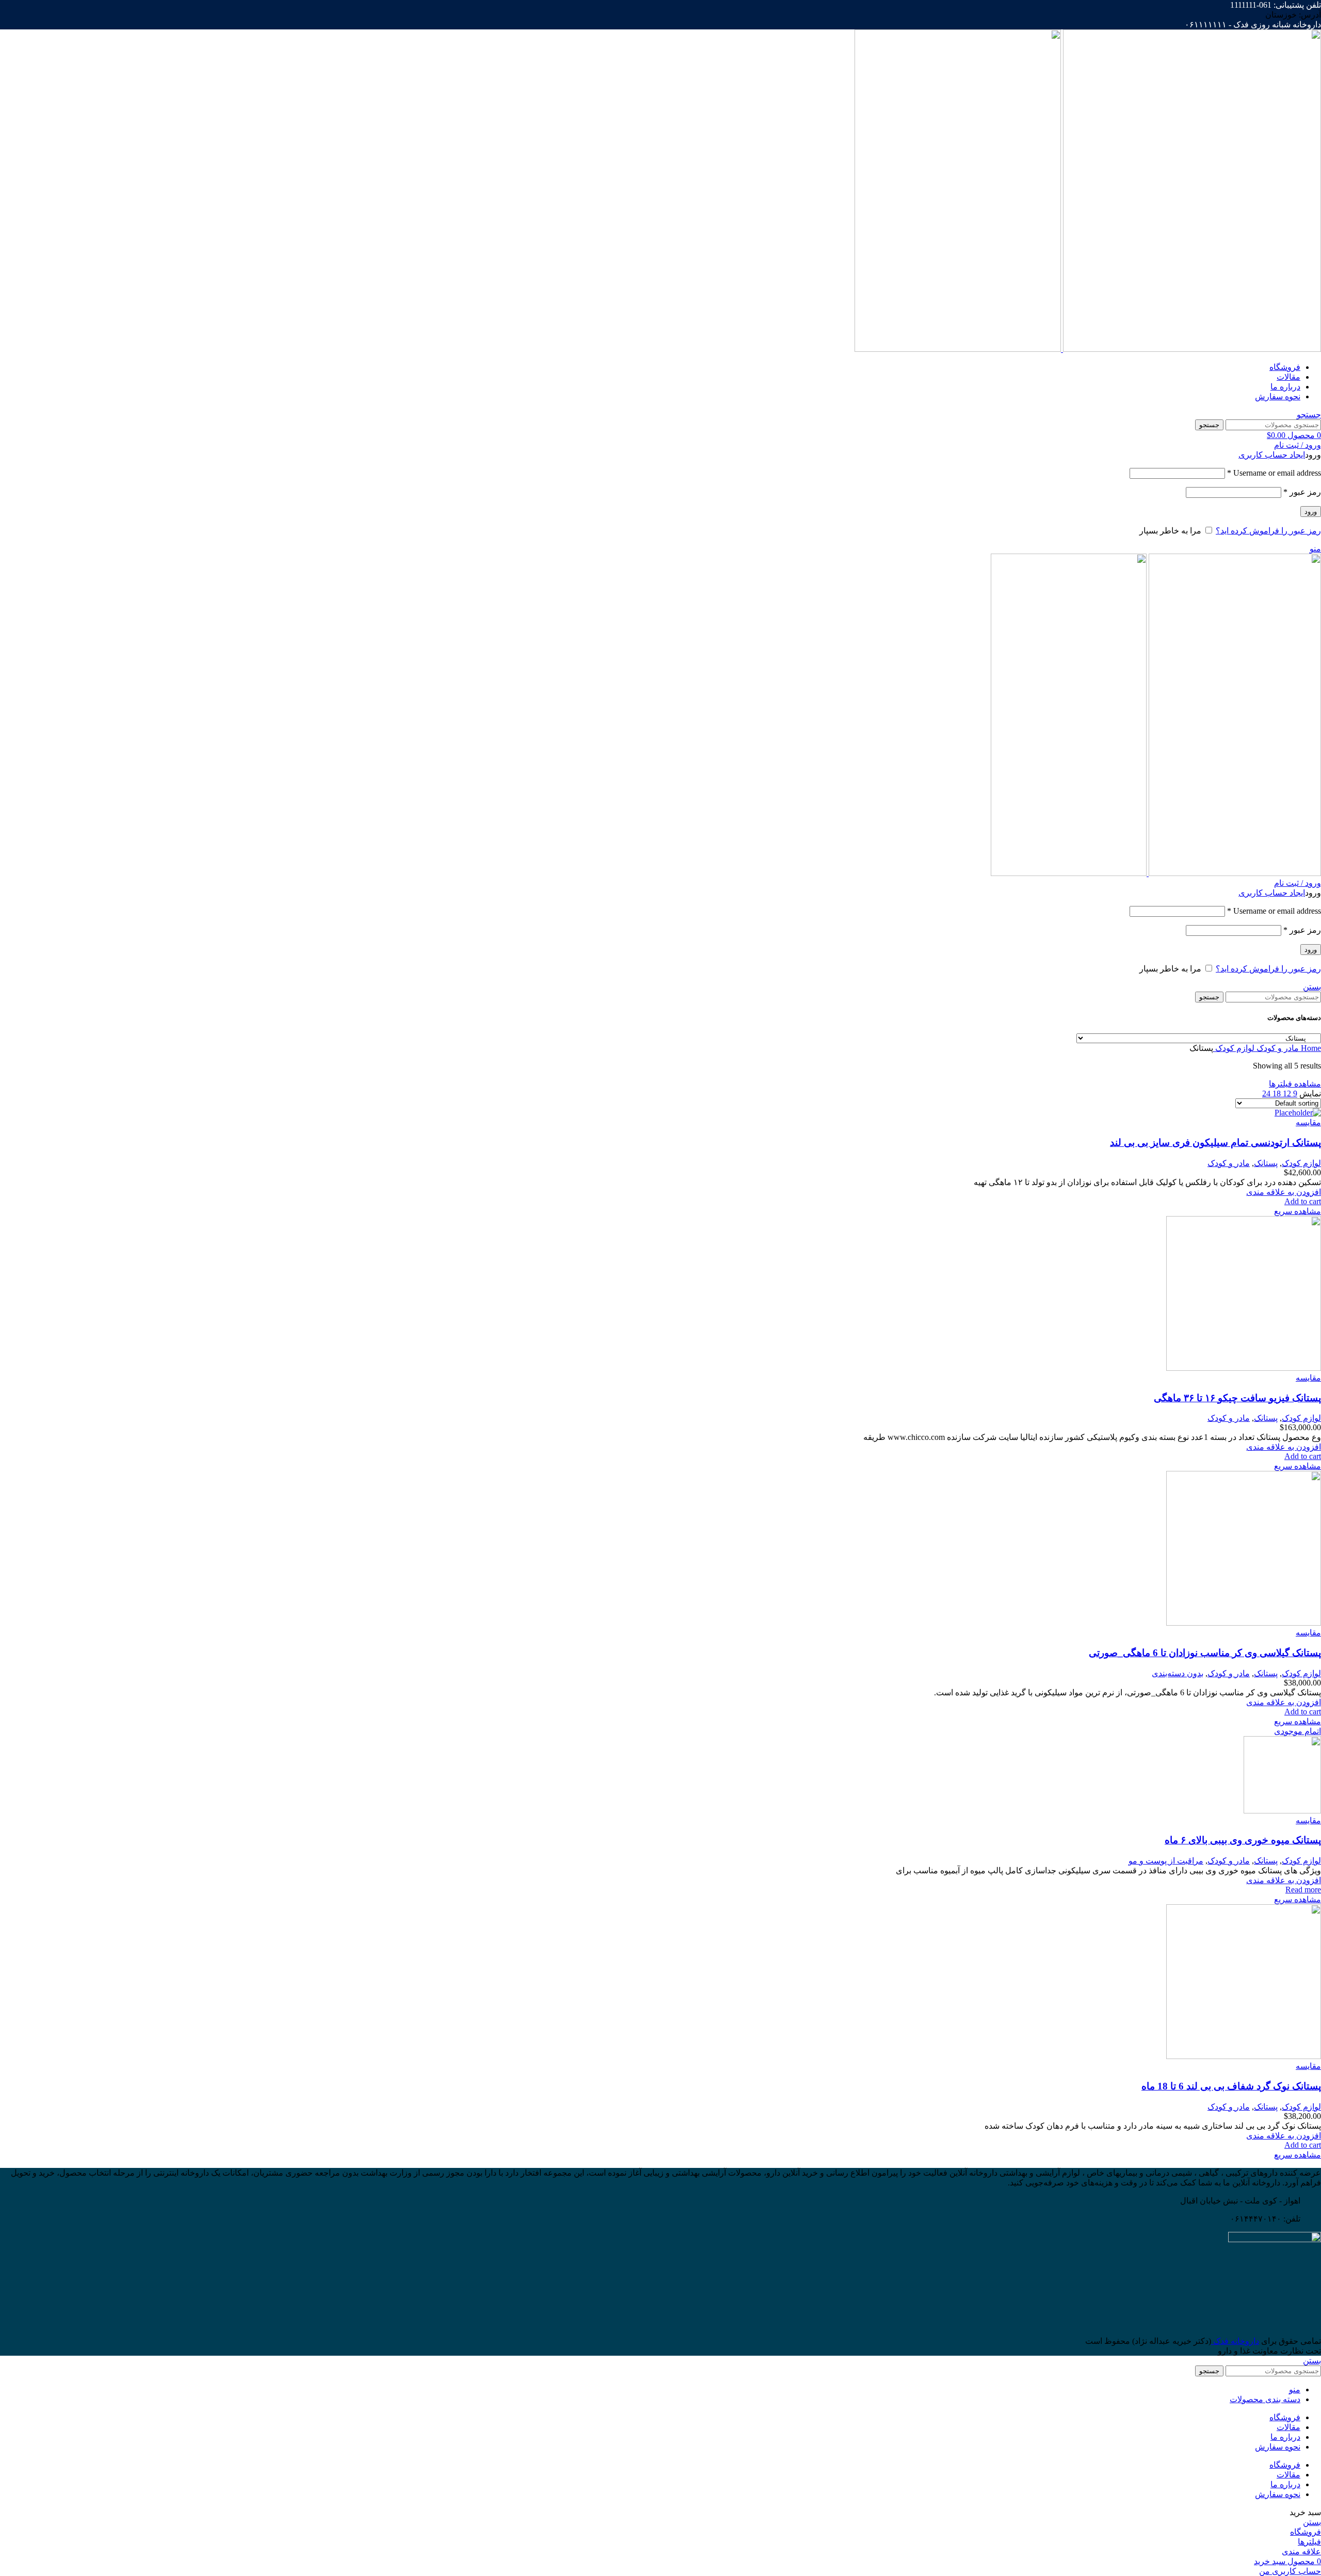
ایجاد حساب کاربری (1272, 455)
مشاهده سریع (1298, 1211)
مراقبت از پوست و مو (1166, 1861)
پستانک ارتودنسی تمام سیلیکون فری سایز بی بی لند (1215, 1143)
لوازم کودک (1234, 1048)
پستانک (1266, 1163)
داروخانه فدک (1235, 2341)
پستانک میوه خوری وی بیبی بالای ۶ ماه (1243, 1840)
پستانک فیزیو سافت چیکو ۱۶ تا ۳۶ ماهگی (1237, 1398)
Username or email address (1274, 473)
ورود (1311, 512)
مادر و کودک (1277, 1048)
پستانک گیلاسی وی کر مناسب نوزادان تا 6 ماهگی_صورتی (1205, 1653)
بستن (1312, 987)
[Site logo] (1191, 349)
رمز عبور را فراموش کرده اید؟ (1268, 531)
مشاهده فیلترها (1295, 1084)
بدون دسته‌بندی (1178, 1673)
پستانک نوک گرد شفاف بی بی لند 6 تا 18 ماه (1231, 2086)
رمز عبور (1302, 492)
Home (1310, 1048)
